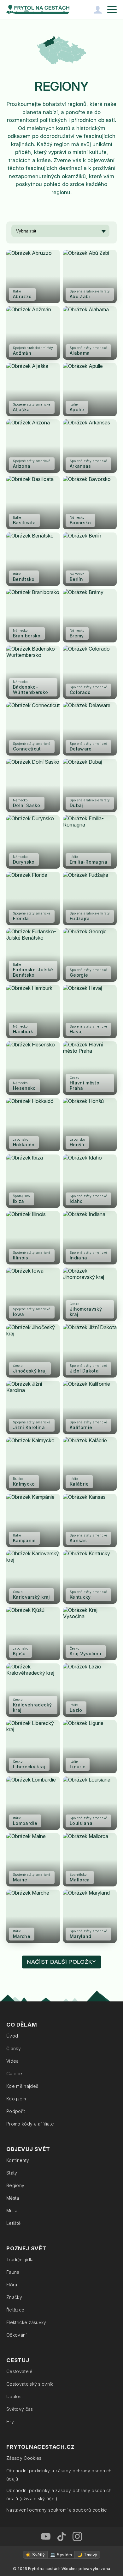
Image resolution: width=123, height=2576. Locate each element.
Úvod (12, 2036)
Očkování (17, 2335)
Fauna (13, 2272)
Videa (13, 2061)
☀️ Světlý (35, 2555)
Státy (12, 2173)
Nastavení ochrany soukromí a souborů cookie (57, 2510)
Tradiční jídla (20, 2259)
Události (15, 2396)
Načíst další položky (61, 1962)
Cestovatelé (20, 2371)
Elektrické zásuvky (26, 2322)
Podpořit (16, 2111)
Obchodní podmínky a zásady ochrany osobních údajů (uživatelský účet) (59, 2494)
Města (13, 2198)
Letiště (13, 2223)
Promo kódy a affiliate (30, 2124)
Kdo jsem (16, 2099)
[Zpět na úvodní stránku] (38, 9)
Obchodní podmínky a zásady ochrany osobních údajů (59, 2475)
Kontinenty (18, 2160)
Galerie (14, 2074)
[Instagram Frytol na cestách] (77, 2536)
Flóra (12, 2285)
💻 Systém (61, 2555)
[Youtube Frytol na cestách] (46, 2536)
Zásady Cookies (24, 2458)
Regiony (15, 2185)
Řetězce (15, 2310)
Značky (14, 2297)
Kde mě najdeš (22, 2086)
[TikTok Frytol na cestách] (61, 2536)
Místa (12, 2210)
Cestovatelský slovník (30, 2384)
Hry (10, 2422)
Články (14, 2048)
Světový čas (20, 2409)
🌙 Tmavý (87, 2555)
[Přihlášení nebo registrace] (98, 9)
